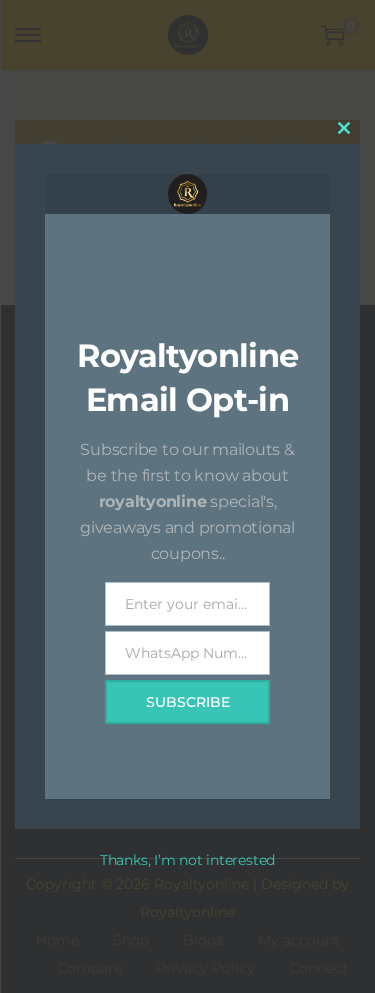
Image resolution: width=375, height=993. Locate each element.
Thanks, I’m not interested (187, 860)
